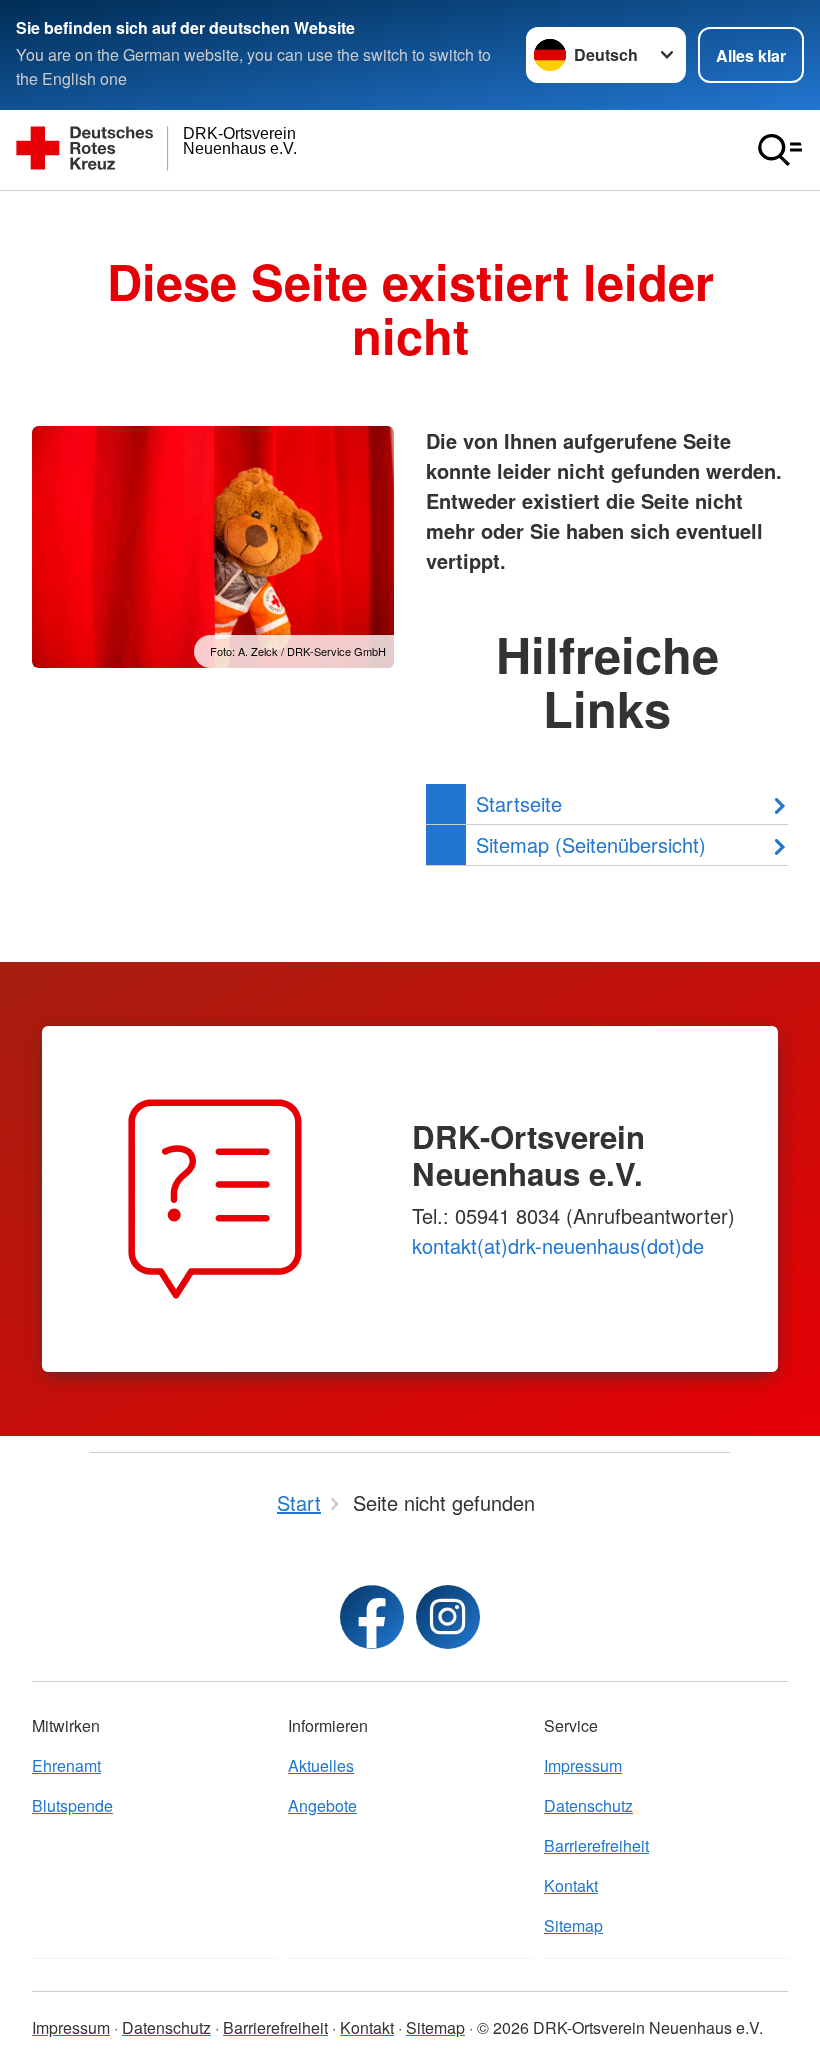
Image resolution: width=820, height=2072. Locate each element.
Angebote (322, 1805)
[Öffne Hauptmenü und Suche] (780, 150)
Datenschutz (588, 1805)
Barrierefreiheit (596, 1845)
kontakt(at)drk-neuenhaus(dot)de (558, 1245)
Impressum (583, 1765)
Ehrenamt (66, 1765)
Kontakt (571, 1885)
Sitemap (573, 1925)
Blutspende (72, 1805)
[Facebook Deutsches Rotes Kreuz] (372, 1617)
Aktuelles (321, 1765)
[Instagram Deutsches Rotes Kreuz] (448, 1617)
